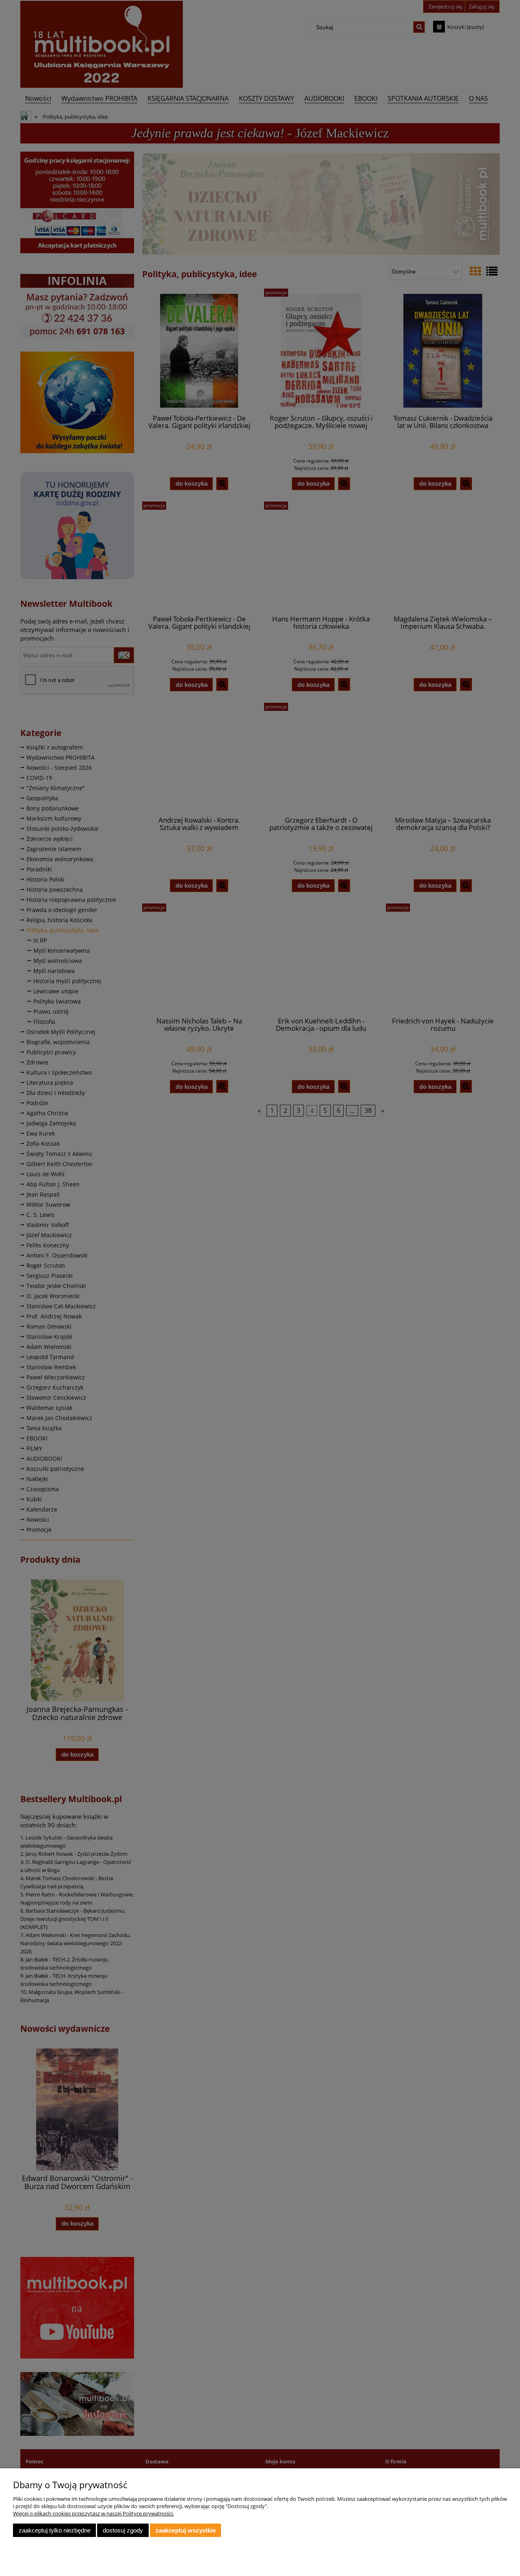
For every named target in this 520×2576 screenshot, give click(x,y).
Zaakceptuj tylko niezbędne (55, 2530)
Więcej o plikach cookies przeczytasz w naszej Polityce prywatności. (93, 2513)
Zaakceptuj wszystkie (186, 2530)
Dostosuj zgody (123, 2530)
